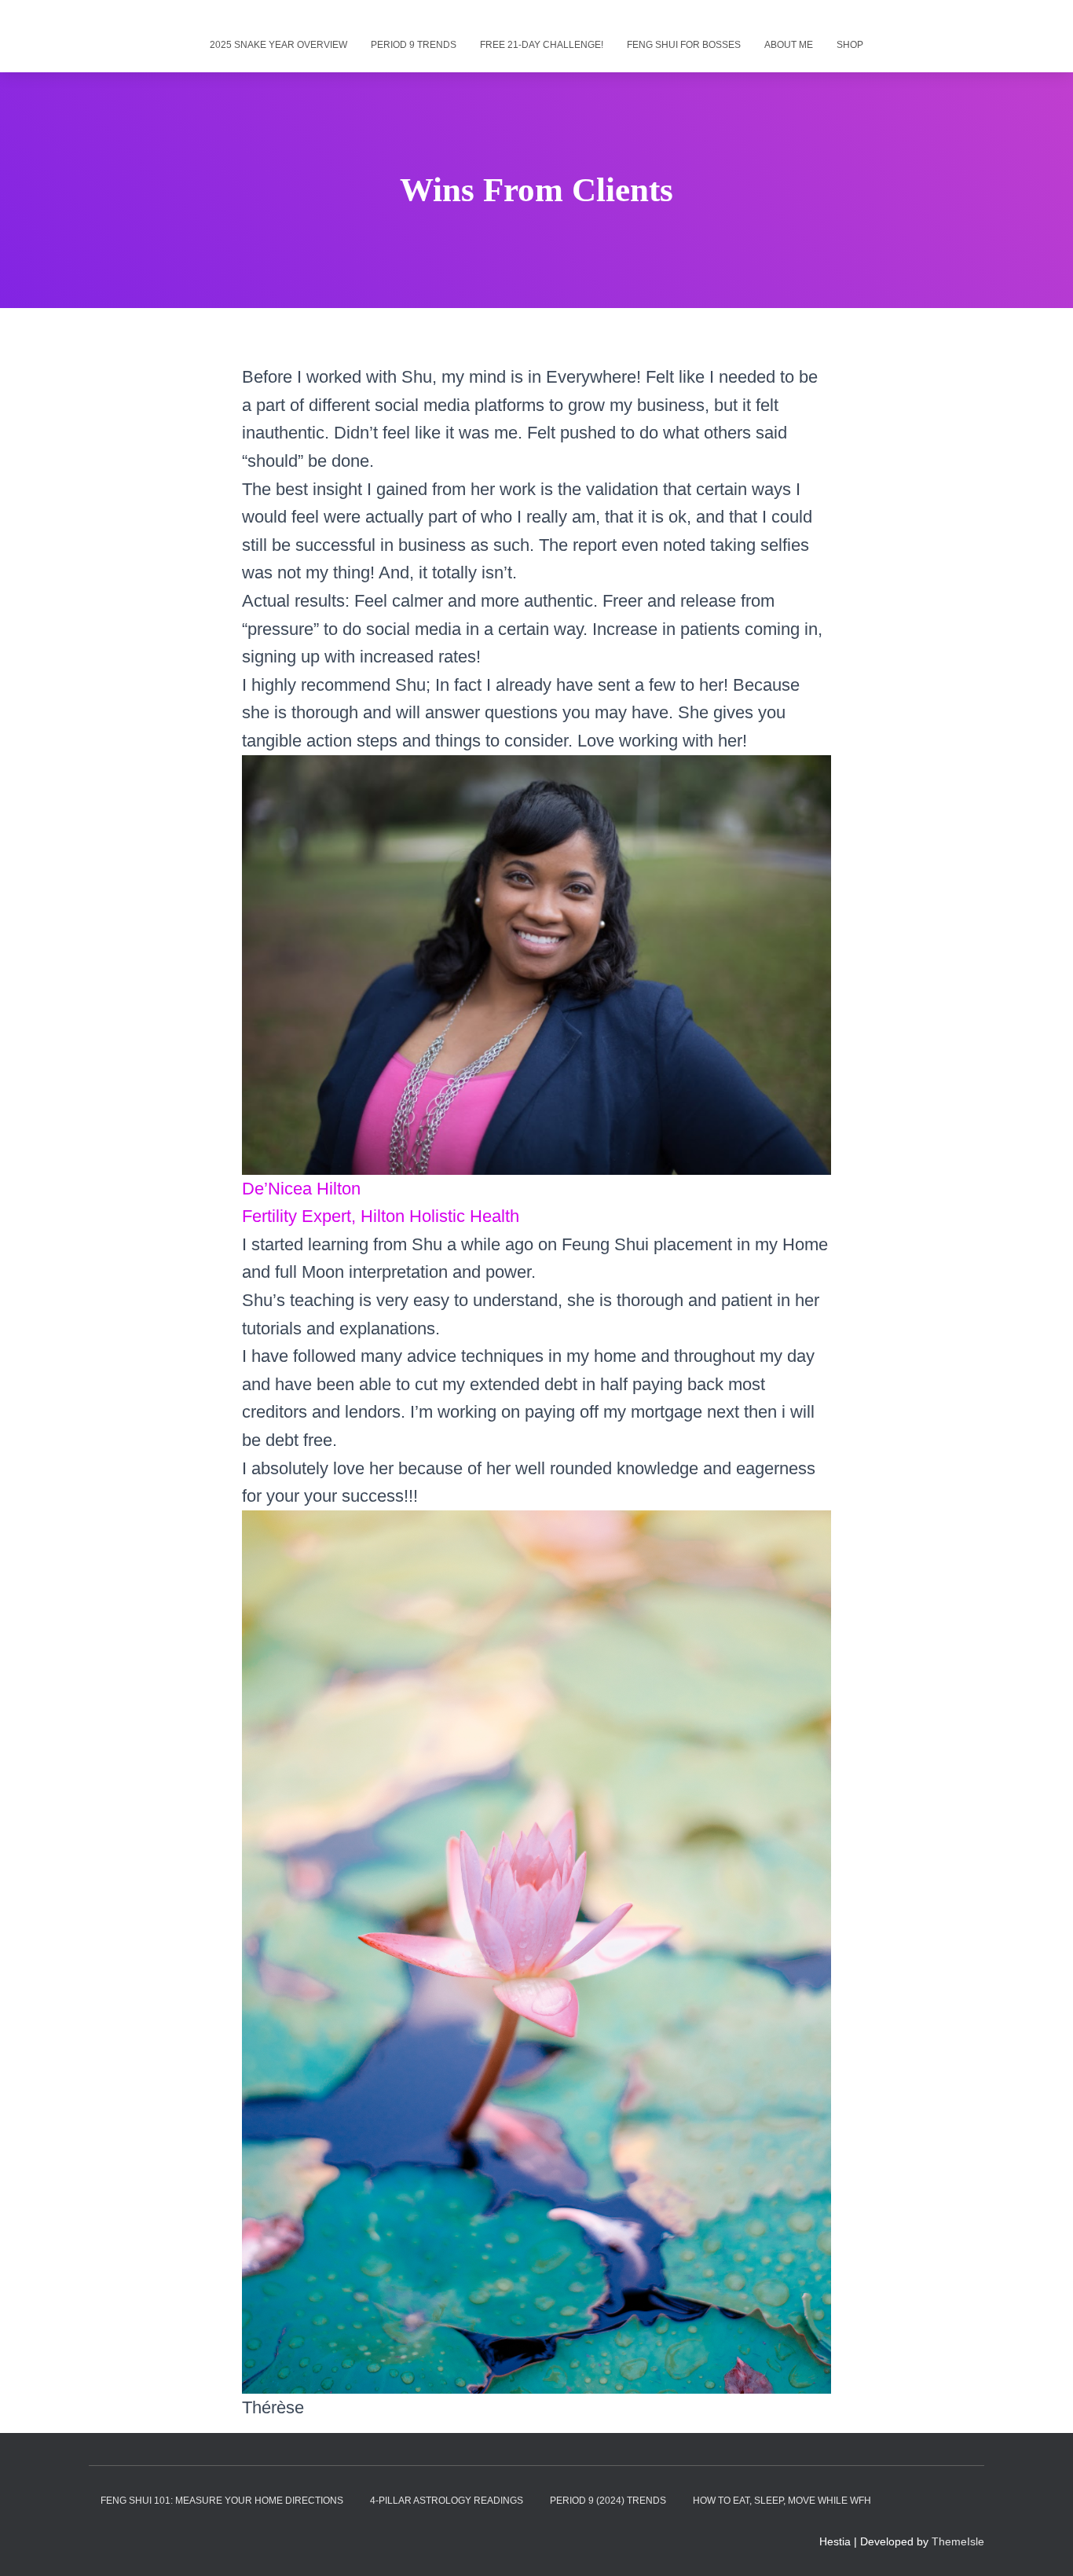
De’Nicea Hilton (301, 1189)
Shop (850, 45)
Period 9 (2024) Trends (608, 2501)
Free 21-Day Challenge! (542, 45)
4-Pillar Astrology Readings (447, 2501)
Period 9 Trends (414, 45)
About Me (789, 45)
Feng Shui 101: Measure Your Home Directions (222, 2501)
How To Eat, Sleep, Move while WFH (782, 2501)
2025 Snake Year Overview (278, 45)
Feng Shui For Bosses (684, 45)
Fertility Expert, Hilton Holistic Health (381, 1216)
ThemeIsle (958, 2541)
